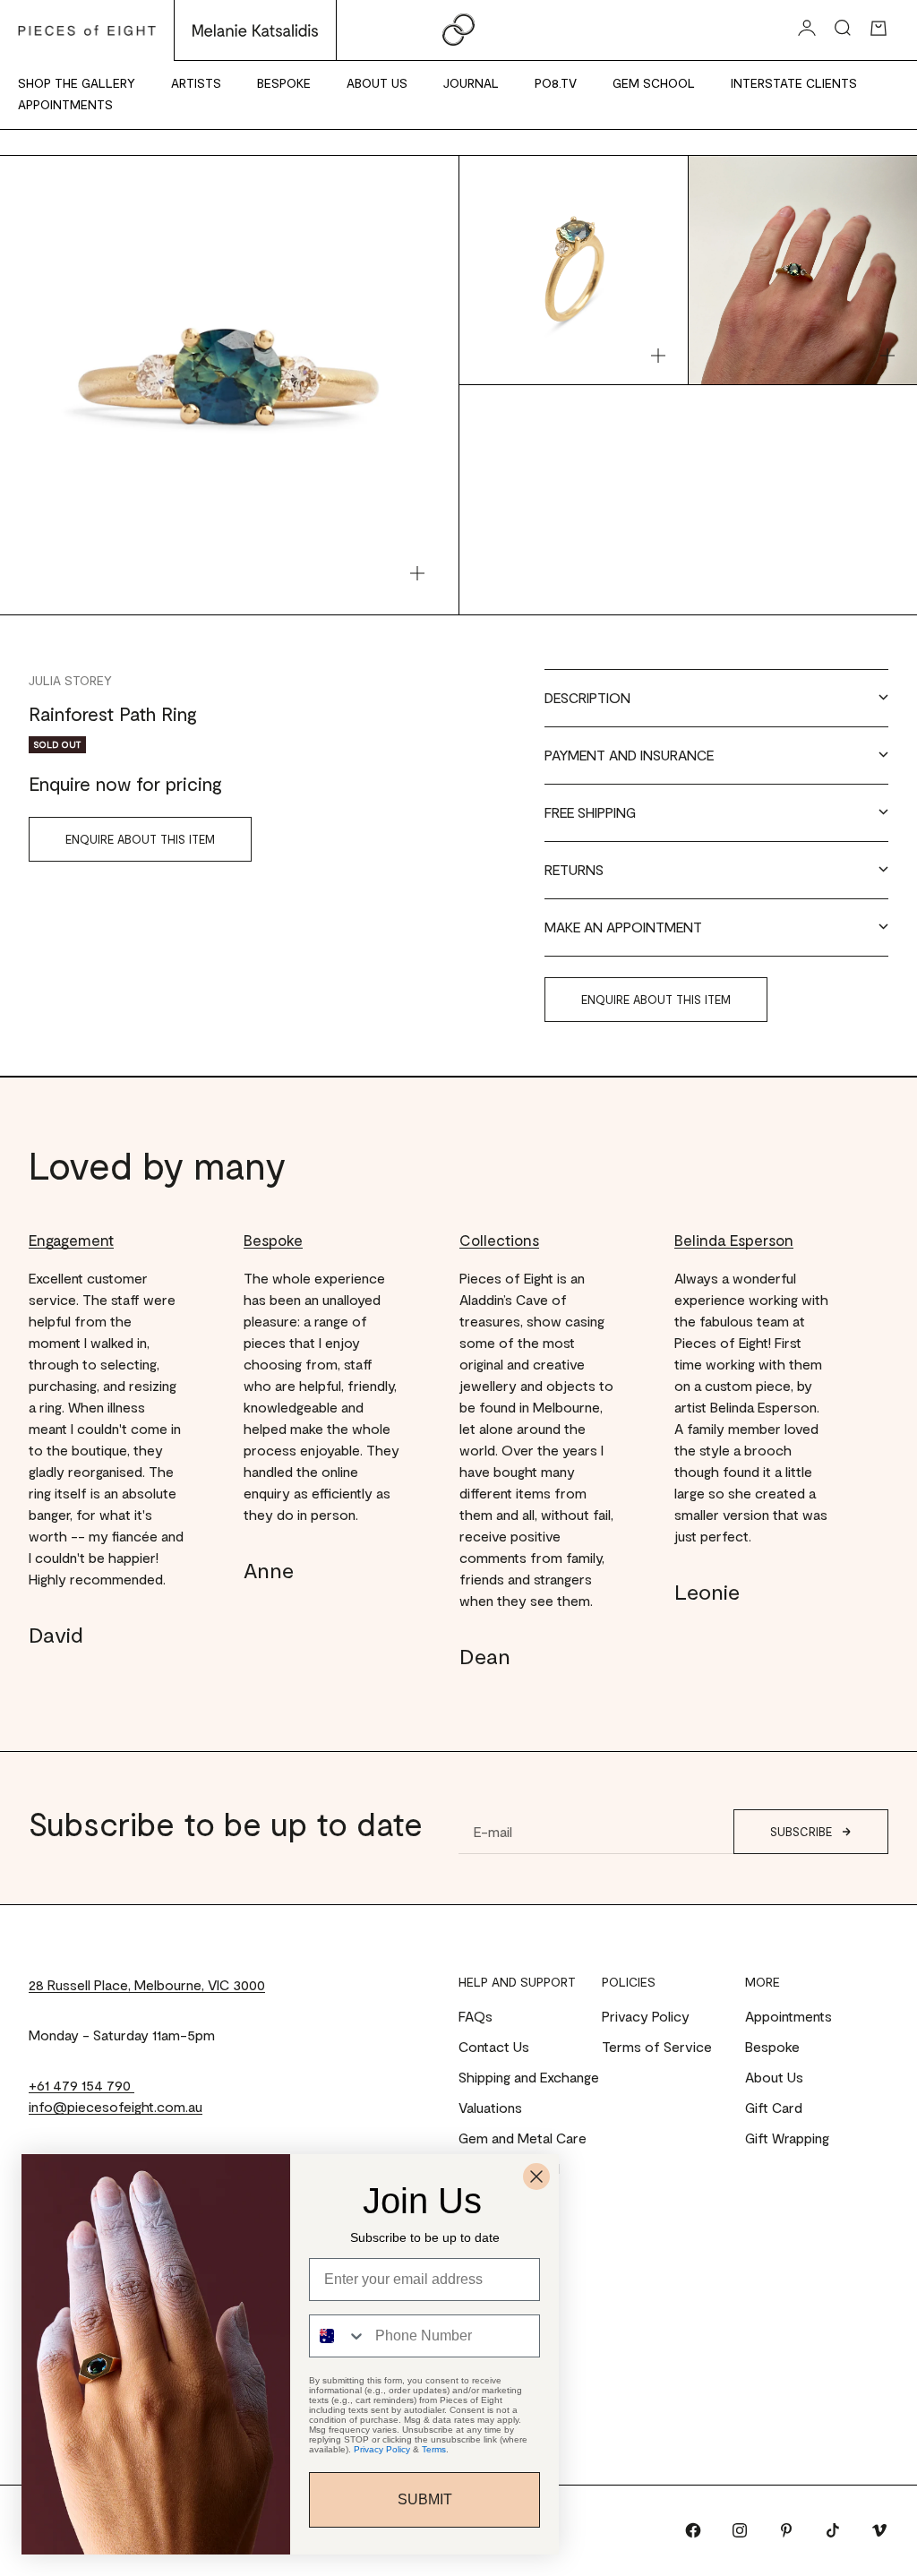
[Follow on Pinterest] (786, 2530)
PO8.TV (556, 83)
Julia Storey (70, 680)
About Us (377, 83)
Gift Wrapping (787, 2138)
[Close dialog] (536, 2177)
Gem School (654, 83)
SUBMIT (425, 2499)
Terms (434, 2449)
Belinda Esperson (734, 1240)
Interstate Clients (794, 83)
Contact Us (494, 2046)
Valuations (490, 2107)
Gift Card (774, 2107)
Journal (471, 83)
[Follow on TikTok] (833, 2530)
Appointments (65, 104)
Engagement (71, 1240)
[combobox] (338, 2336)
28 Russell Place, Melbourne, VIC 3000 (147, 1984)
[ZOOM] (417, 573)
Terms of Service (657, 2046)
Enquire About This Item (140, 839)
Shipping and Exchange (529, 2077)
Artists (196, 83)
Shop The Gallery (77, 83)
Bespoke (284, 83)
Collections (499, 1240)
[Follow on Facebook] (693, 2530)
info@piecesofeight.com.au (116, 2106)
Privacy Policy (646, 2016)
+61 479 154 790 (81, 2085)
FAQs (476, 2016)
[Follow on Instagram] (740, 2530)
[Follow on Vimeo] (879, 2530)
